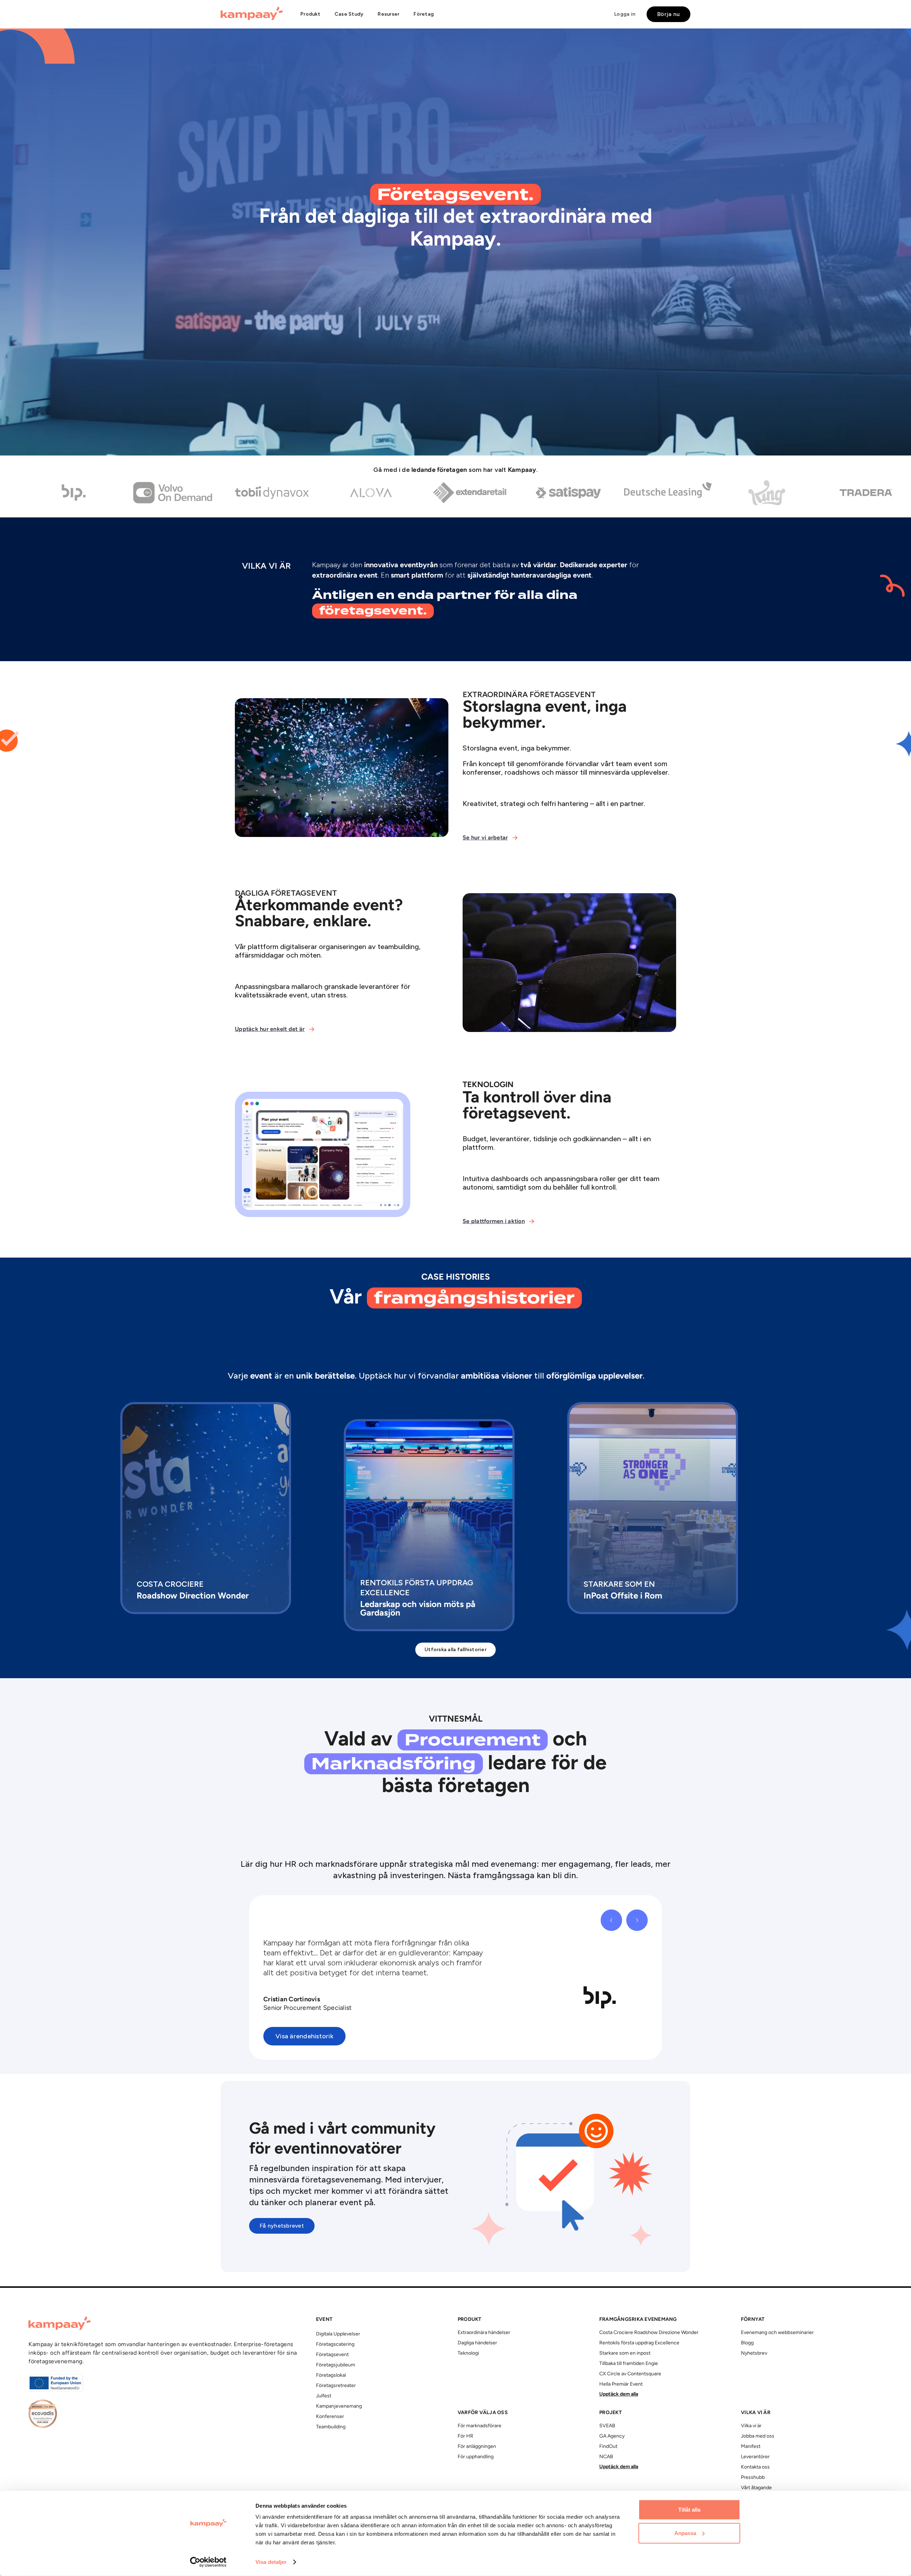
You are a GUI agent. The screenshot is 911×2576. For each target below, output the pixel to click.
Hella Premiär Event (621, 2384)
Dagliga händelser (477, 2343)
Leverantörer (755, 2457)
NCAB (606, 2457)
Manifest (751, 2447)
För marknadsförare (480, 2426)
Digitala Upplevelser (338, 2334)
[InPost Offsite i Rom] (653, 1508)
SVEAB (607, 2426)
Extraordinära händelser (484, 2333)
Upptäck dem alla (619, 2394)
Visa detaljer (271, 2562)
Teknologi (468, 2353)
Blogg (747, 2343)
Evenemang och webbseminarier (777, 2333)
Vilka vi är (751, 2426)
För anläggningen (477, 2447)
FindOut (608, 2447)
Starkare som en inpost (625, 2353)
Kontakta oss (755, 2467)
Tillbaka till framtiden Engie (629, 2364)
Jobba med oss (758, 2436)
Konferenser (330, 2417)
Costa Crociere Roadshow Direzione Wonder (649, 2333)
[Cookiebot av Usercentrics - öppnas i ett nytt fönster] (208, 2562)
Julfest (324, 2396)
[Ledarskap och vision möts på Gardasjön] (429, 1525)
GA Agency (612, 2436)
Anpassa (685, 2533)
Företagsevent (332, 2355)
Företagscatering (335, 2345)
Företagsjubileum (336, 2365)
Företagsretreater (336, 2386)
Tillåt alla (689, 2510)
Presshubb (753, 2478)
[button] (310, 14)
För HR (465, 2436)
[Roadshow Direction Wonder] (206, 1508)
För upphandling (476, 2457)
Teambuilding (331, 2427)
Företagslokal (331, 2375)
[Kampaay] (252, 14)
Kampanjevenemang (339, 2406)
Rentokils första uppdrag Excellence (639, 2343)
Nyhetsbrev (754, 2353)
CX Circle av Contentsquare (630, 2374)
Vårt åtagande (756, 2488)
